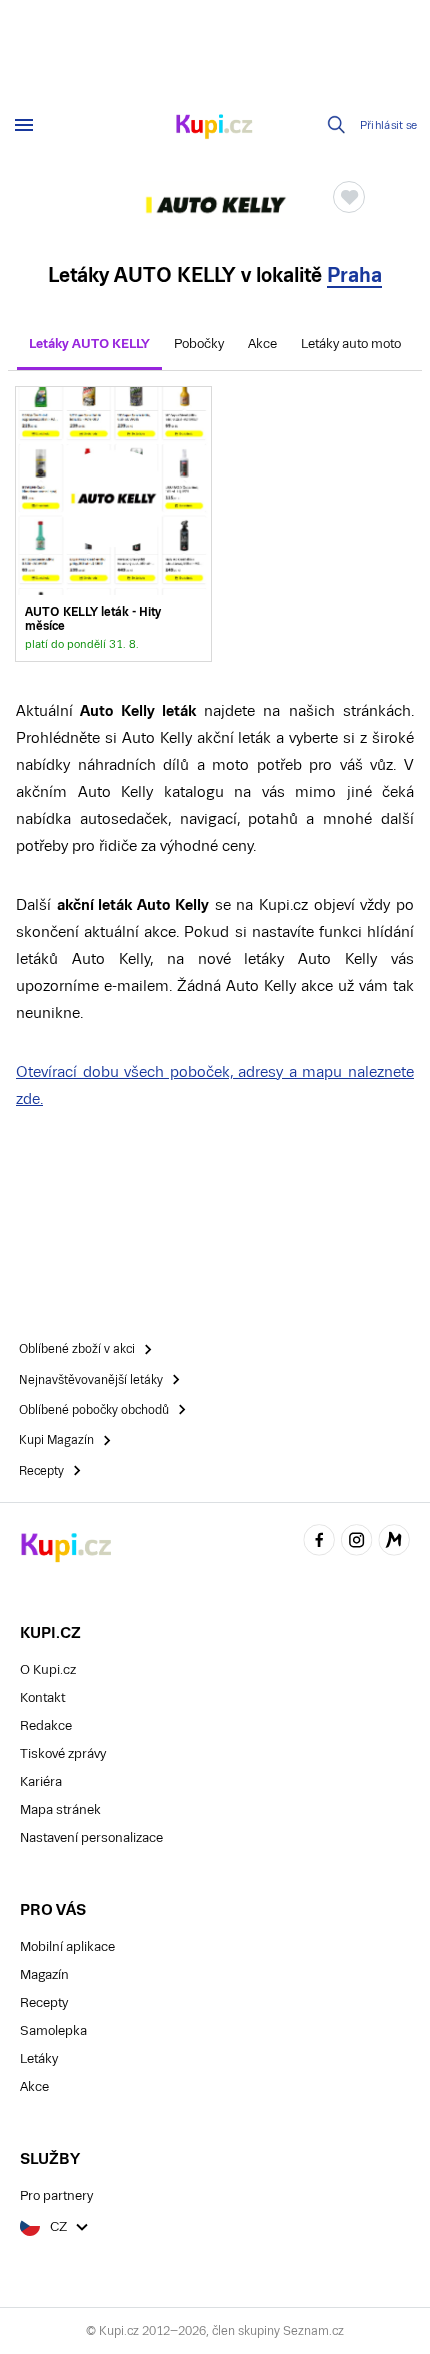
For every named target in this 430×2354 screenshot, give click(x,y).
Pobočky (199, 343)
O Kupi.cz (48, 1669)
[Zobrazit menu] (24, 125)
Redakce (46, 1725)
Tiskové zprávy (63, 1753)
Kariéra (41, 1781)
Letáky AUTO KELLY (89, 343)
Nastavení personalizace (91, 1837)
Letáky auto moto (351, 343)
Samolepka (53, 2030)
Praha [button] (354, 275)
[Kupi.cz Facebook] (319, 1542)
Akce (262, 343)
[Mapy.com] (394, 1542)
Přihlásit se (389, 125)
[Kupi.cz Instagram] (357, 1542)
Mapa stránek (60, 1809)
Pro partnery (56, 2195)
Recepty (44, 2002)
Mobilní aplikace (67, 1946)
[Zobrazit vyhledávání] (337, 125)
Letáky (39, 2058)
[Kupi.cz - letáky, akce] (215, 128)
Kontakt (42, 1697)
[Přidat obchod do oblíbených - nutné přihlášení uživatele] (349, 197)
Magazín (44, 1974)
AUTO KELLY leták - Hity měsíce (113, 524)
